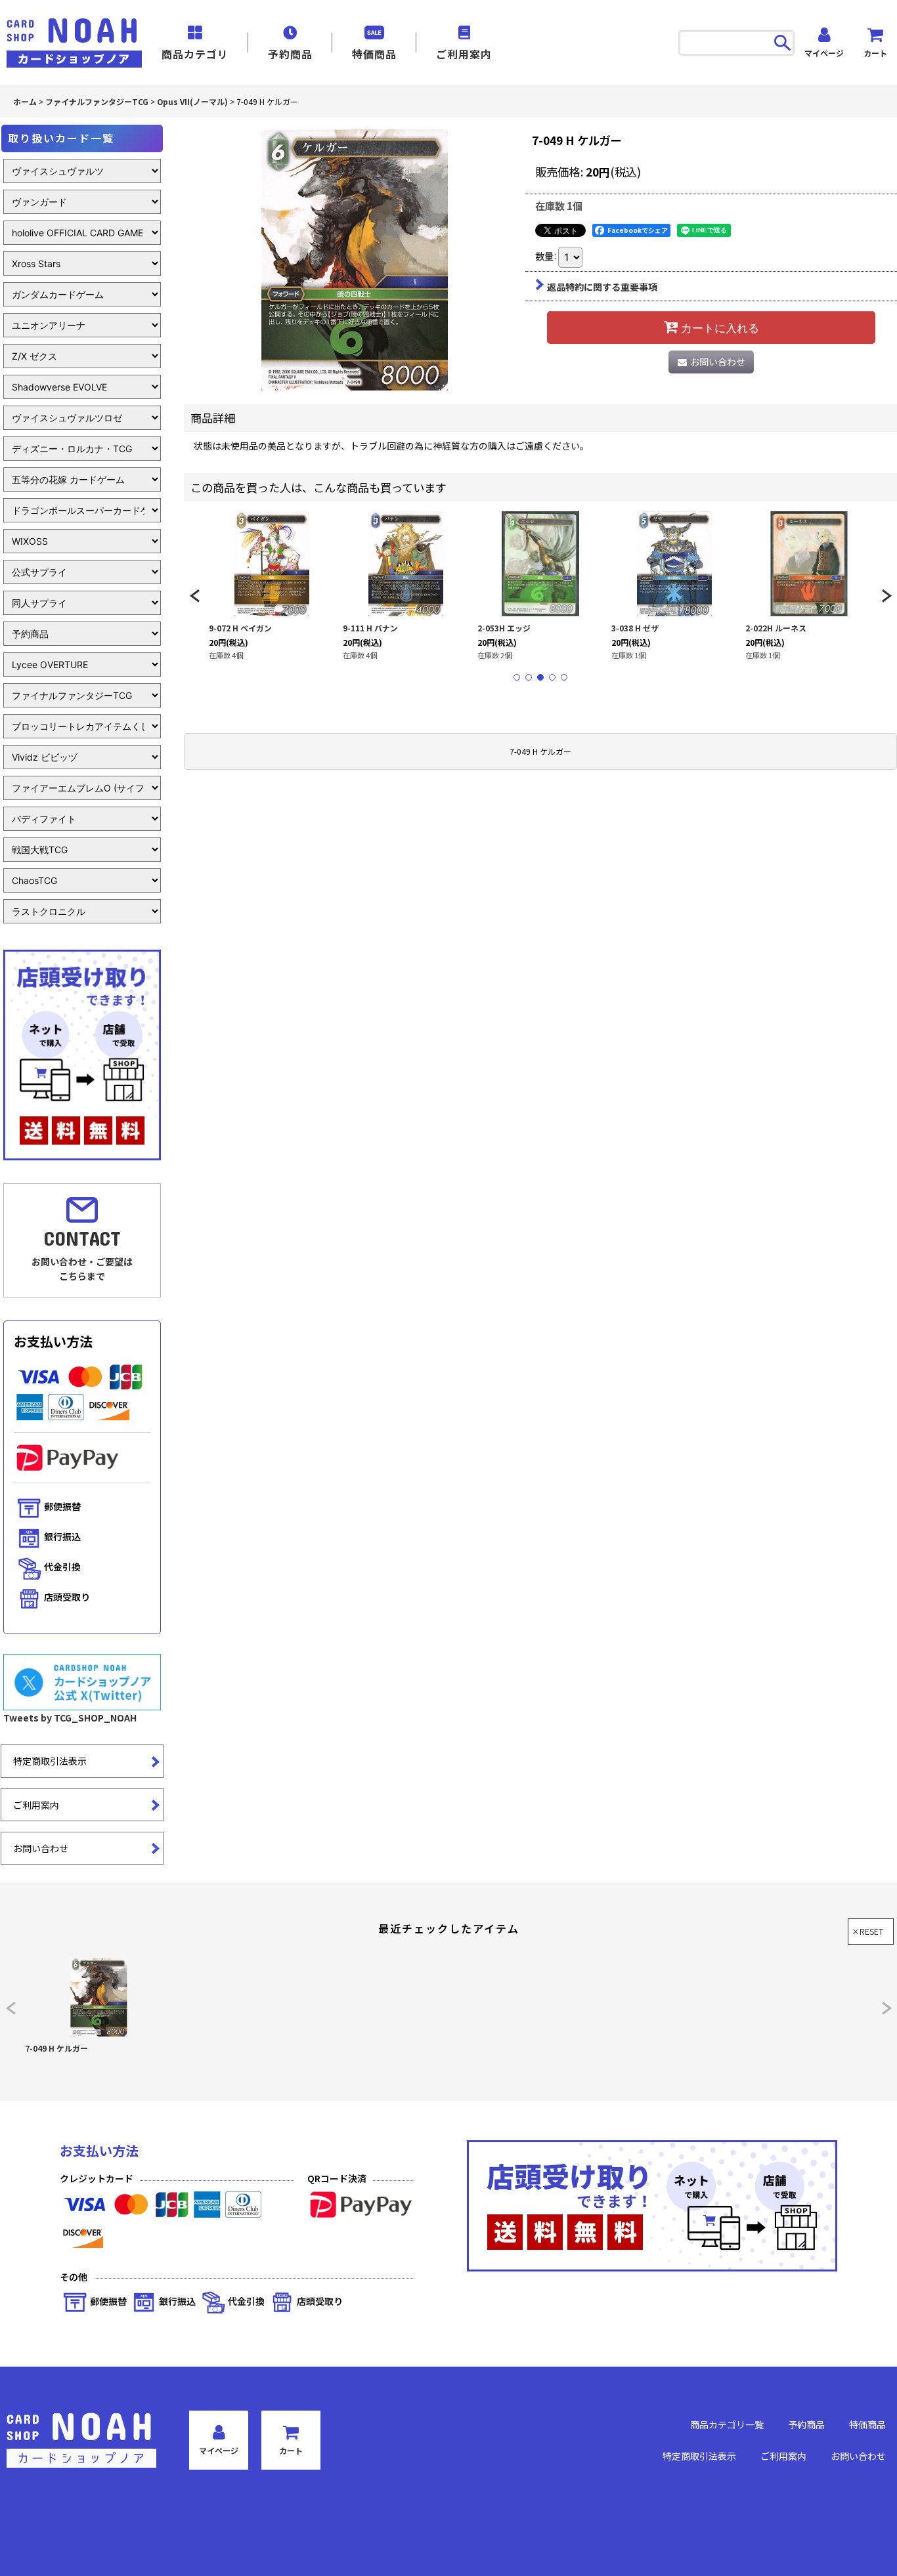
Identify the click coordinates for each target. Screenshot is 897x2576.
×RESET (867, 1931)
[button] (194, 596)
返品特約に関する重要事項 (602, 287)
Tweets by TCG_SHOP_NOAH (70, 1718)
